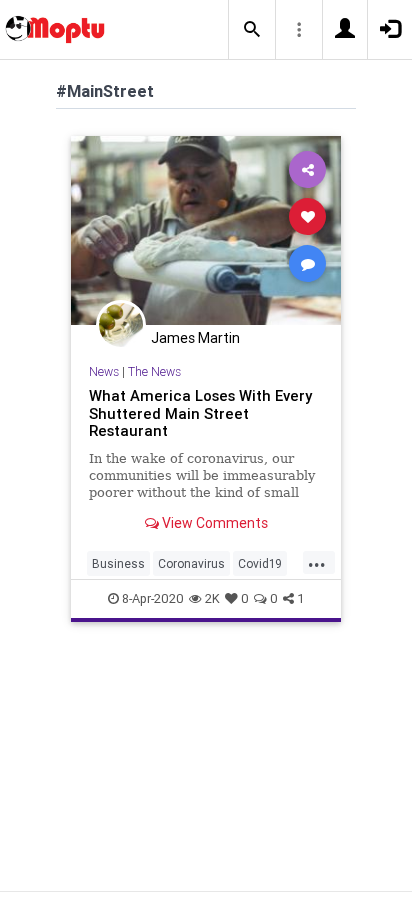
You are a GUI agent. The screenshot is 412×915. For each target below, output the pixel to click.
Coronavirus (191, 563)
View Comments (213, 523)
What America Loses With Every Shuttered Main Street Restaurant (200, 413)
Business (118, 563)
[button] (252, 30)
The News (154, 371)
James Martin (195, 338)
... (317, 562)
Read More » (206, 229)
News (104, 371)
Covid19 (260, 563)
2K (212, 598)
